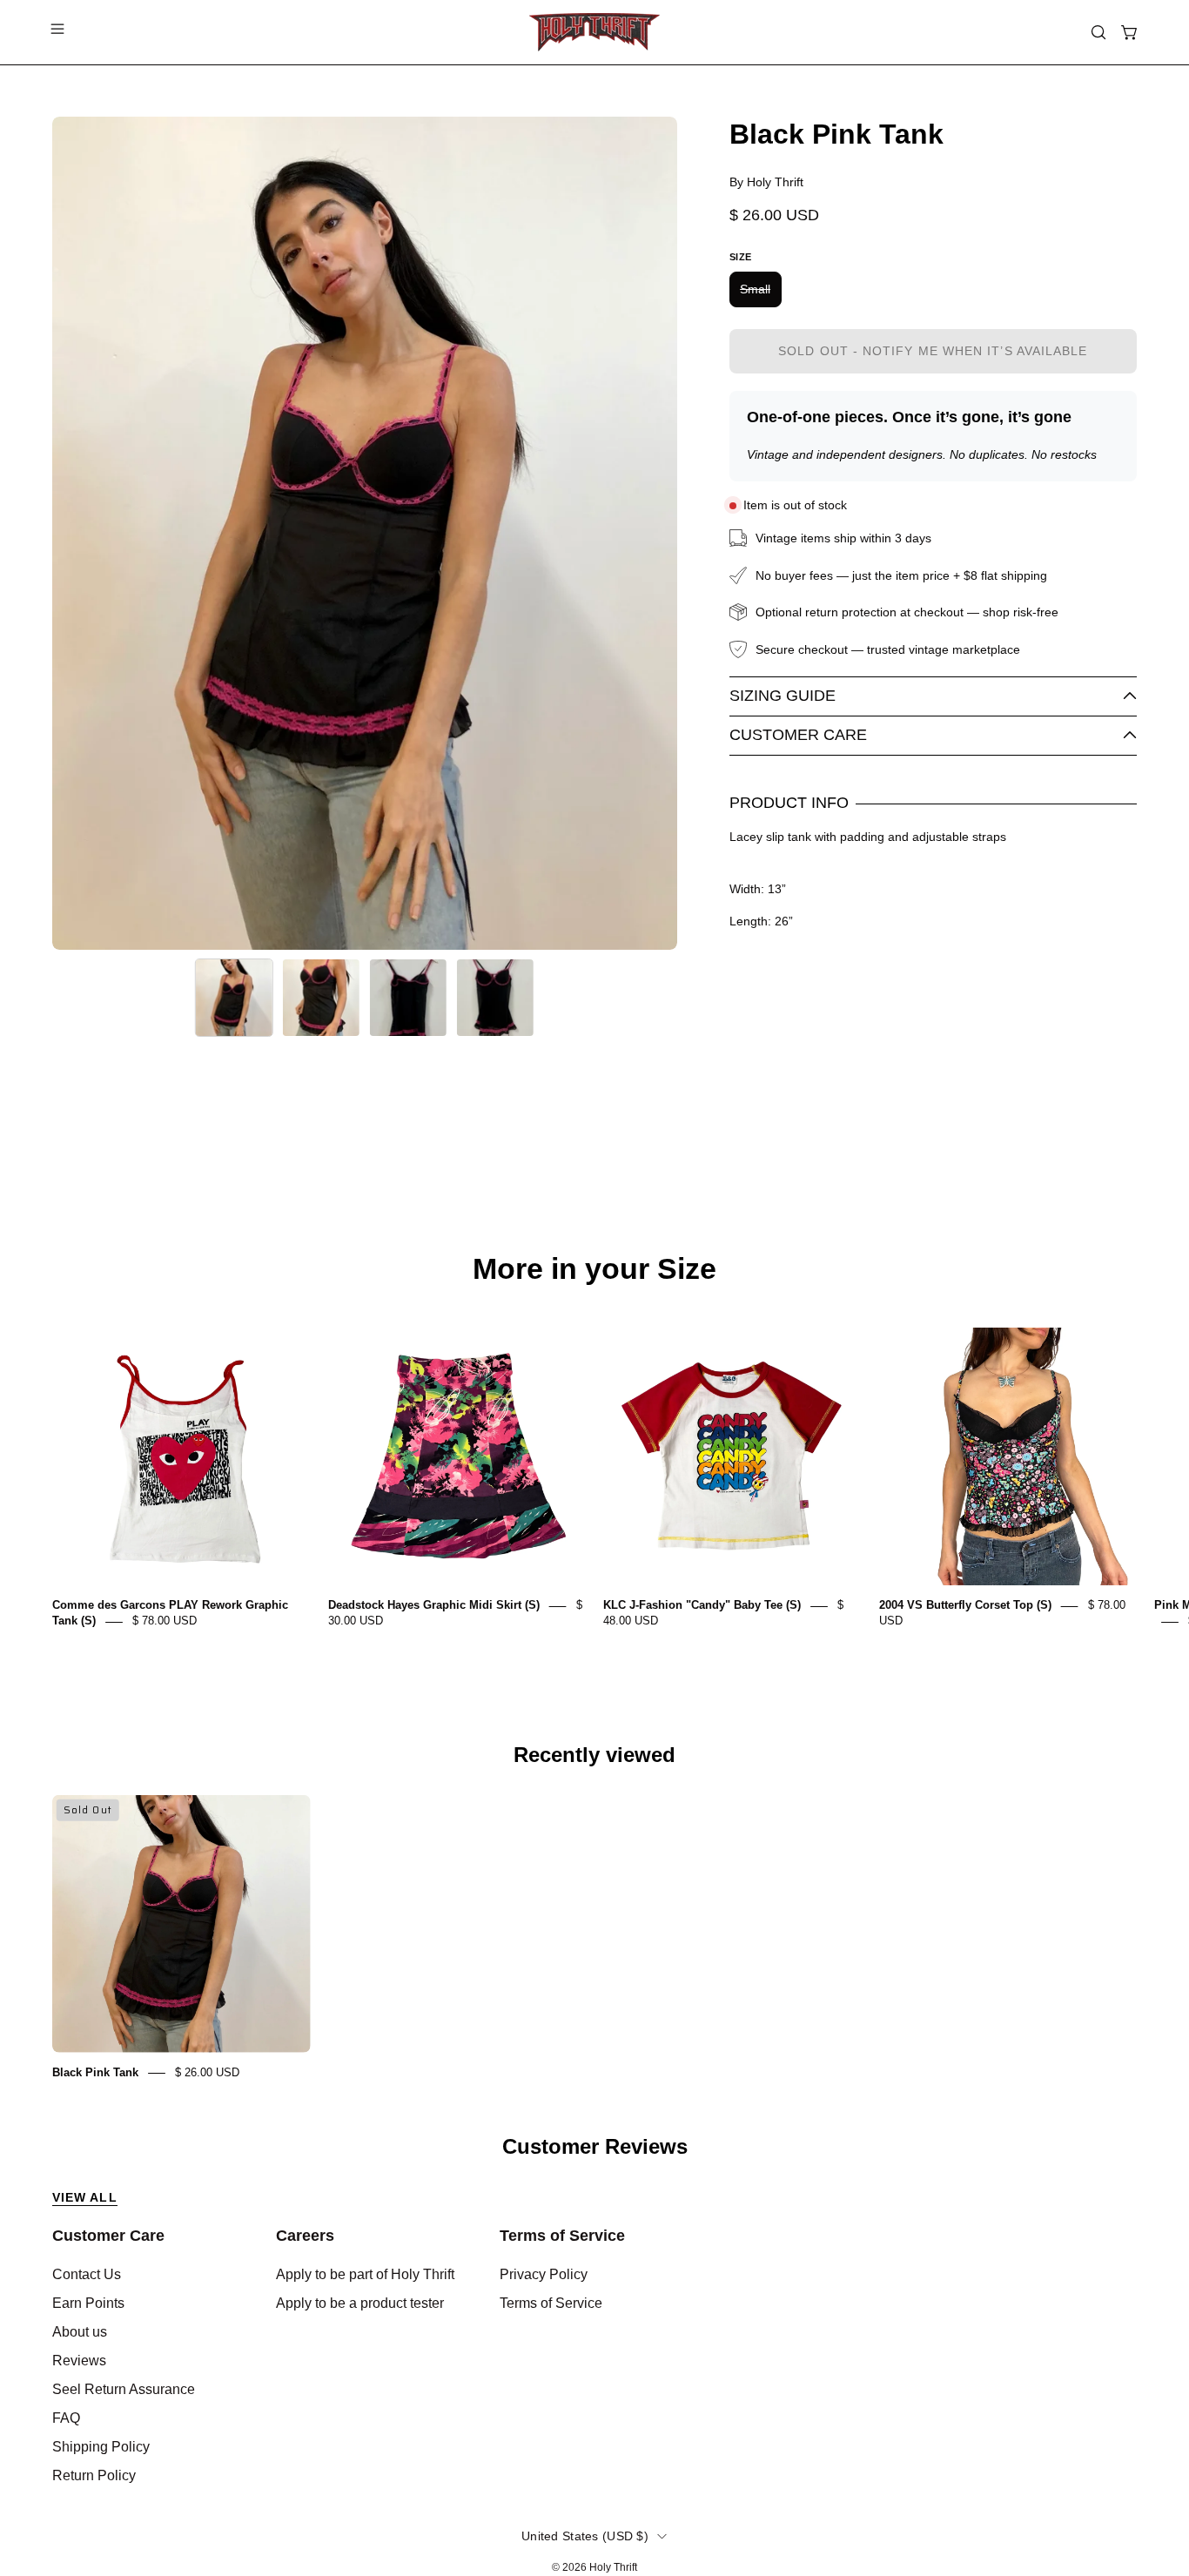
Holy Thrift (613, 2567)
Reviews (79, 2361)
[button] (1098, 32)
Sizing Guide (783, 696)
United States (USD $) (585, 2536)
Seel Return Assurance (124, 2389)
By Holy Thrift (766, 182)
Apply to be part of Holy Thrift (365, 2274)
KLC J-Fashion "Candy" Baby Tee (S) (702, 1606)
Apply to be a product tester (360, 2303)
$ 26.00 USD (207, 2072)
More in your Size (594, 1269)
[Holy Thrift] (594, 32)
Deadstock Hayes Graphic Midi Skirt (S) (434, 1606)
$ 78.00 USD (165, 1621)
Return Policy (94, 2475)
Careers (305, 2236)
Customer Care (798, 735)
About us (80, 2332)
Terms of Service (562, 2236)
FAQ (66, 2418)
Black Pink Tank (95, 2072)
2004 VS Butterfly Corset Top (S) (965, 1606)
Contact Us (87, 2274)
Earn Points (88, 2303)
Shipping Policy (101, 2447)
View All (85, 2197)
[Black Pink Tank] (234, 998)
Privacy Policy (544, 2274)
